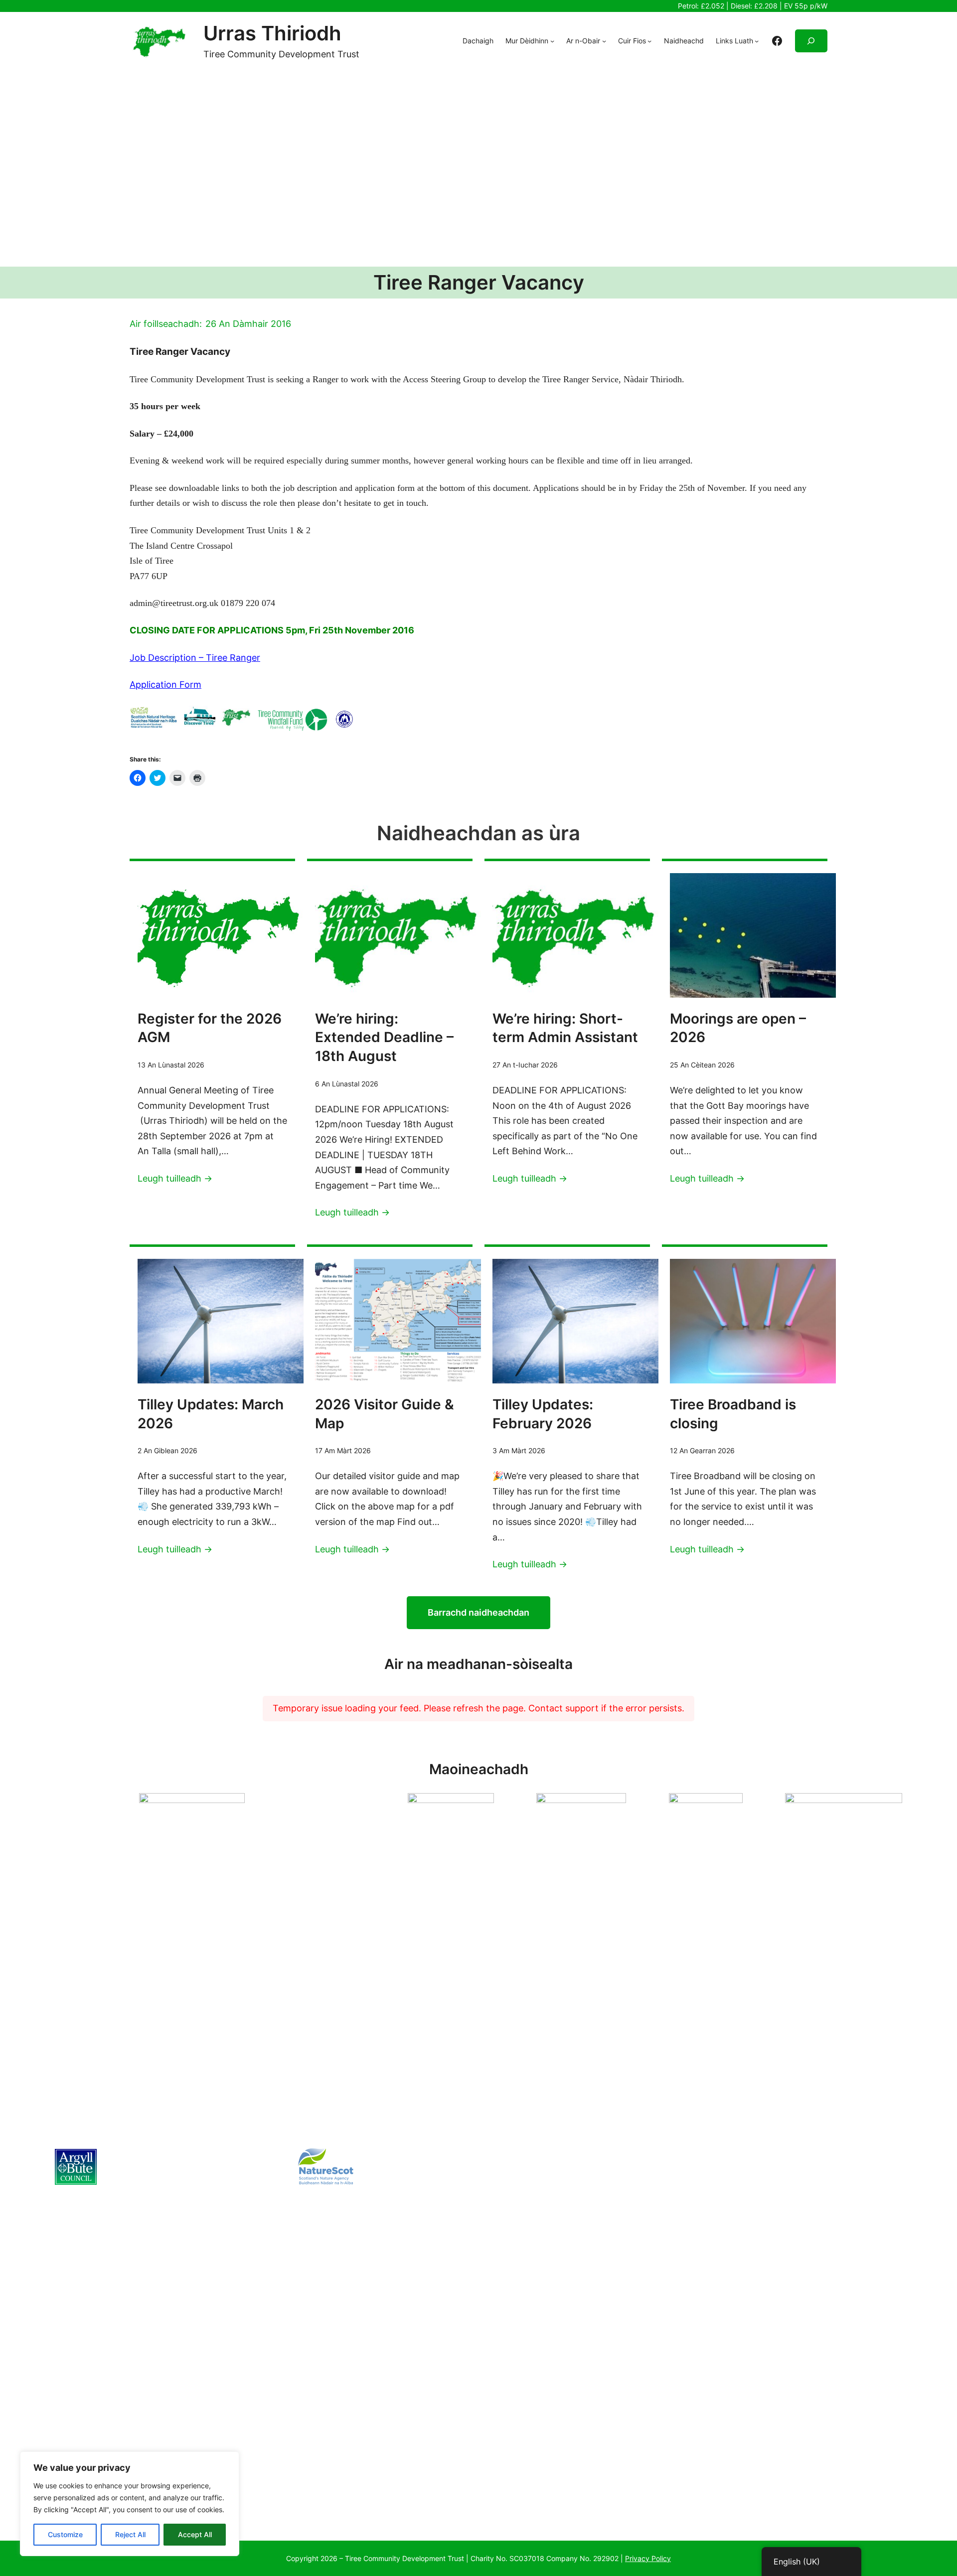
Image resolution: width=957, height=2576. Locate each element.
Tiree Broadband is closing (733, 1414)
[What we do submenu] (604, 41)
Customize (65, 2534)
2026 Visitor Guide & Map (385, 1414)
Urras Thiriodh (272, 33)
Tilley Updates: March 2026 (211, 1414)
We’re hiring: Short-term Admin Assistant (565, 1028)
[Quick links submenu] (757, 41)
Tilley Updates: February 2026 (543, 1414)
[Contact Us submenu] (649, 41)
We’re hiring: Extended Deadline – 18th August (384, 1038)
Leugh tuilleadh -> (175, 1178)
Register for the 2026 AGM (210, 1028)
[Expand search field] (811, 41)
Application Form (165, 684)
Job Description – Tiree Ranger (195, 658)
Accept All (195, 2534)
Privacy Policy (648, 2558)
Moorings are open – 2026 (738, 1028)
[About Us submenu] (552, 41)
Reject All (130, 2534)
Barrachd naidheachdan (478, 1612)
